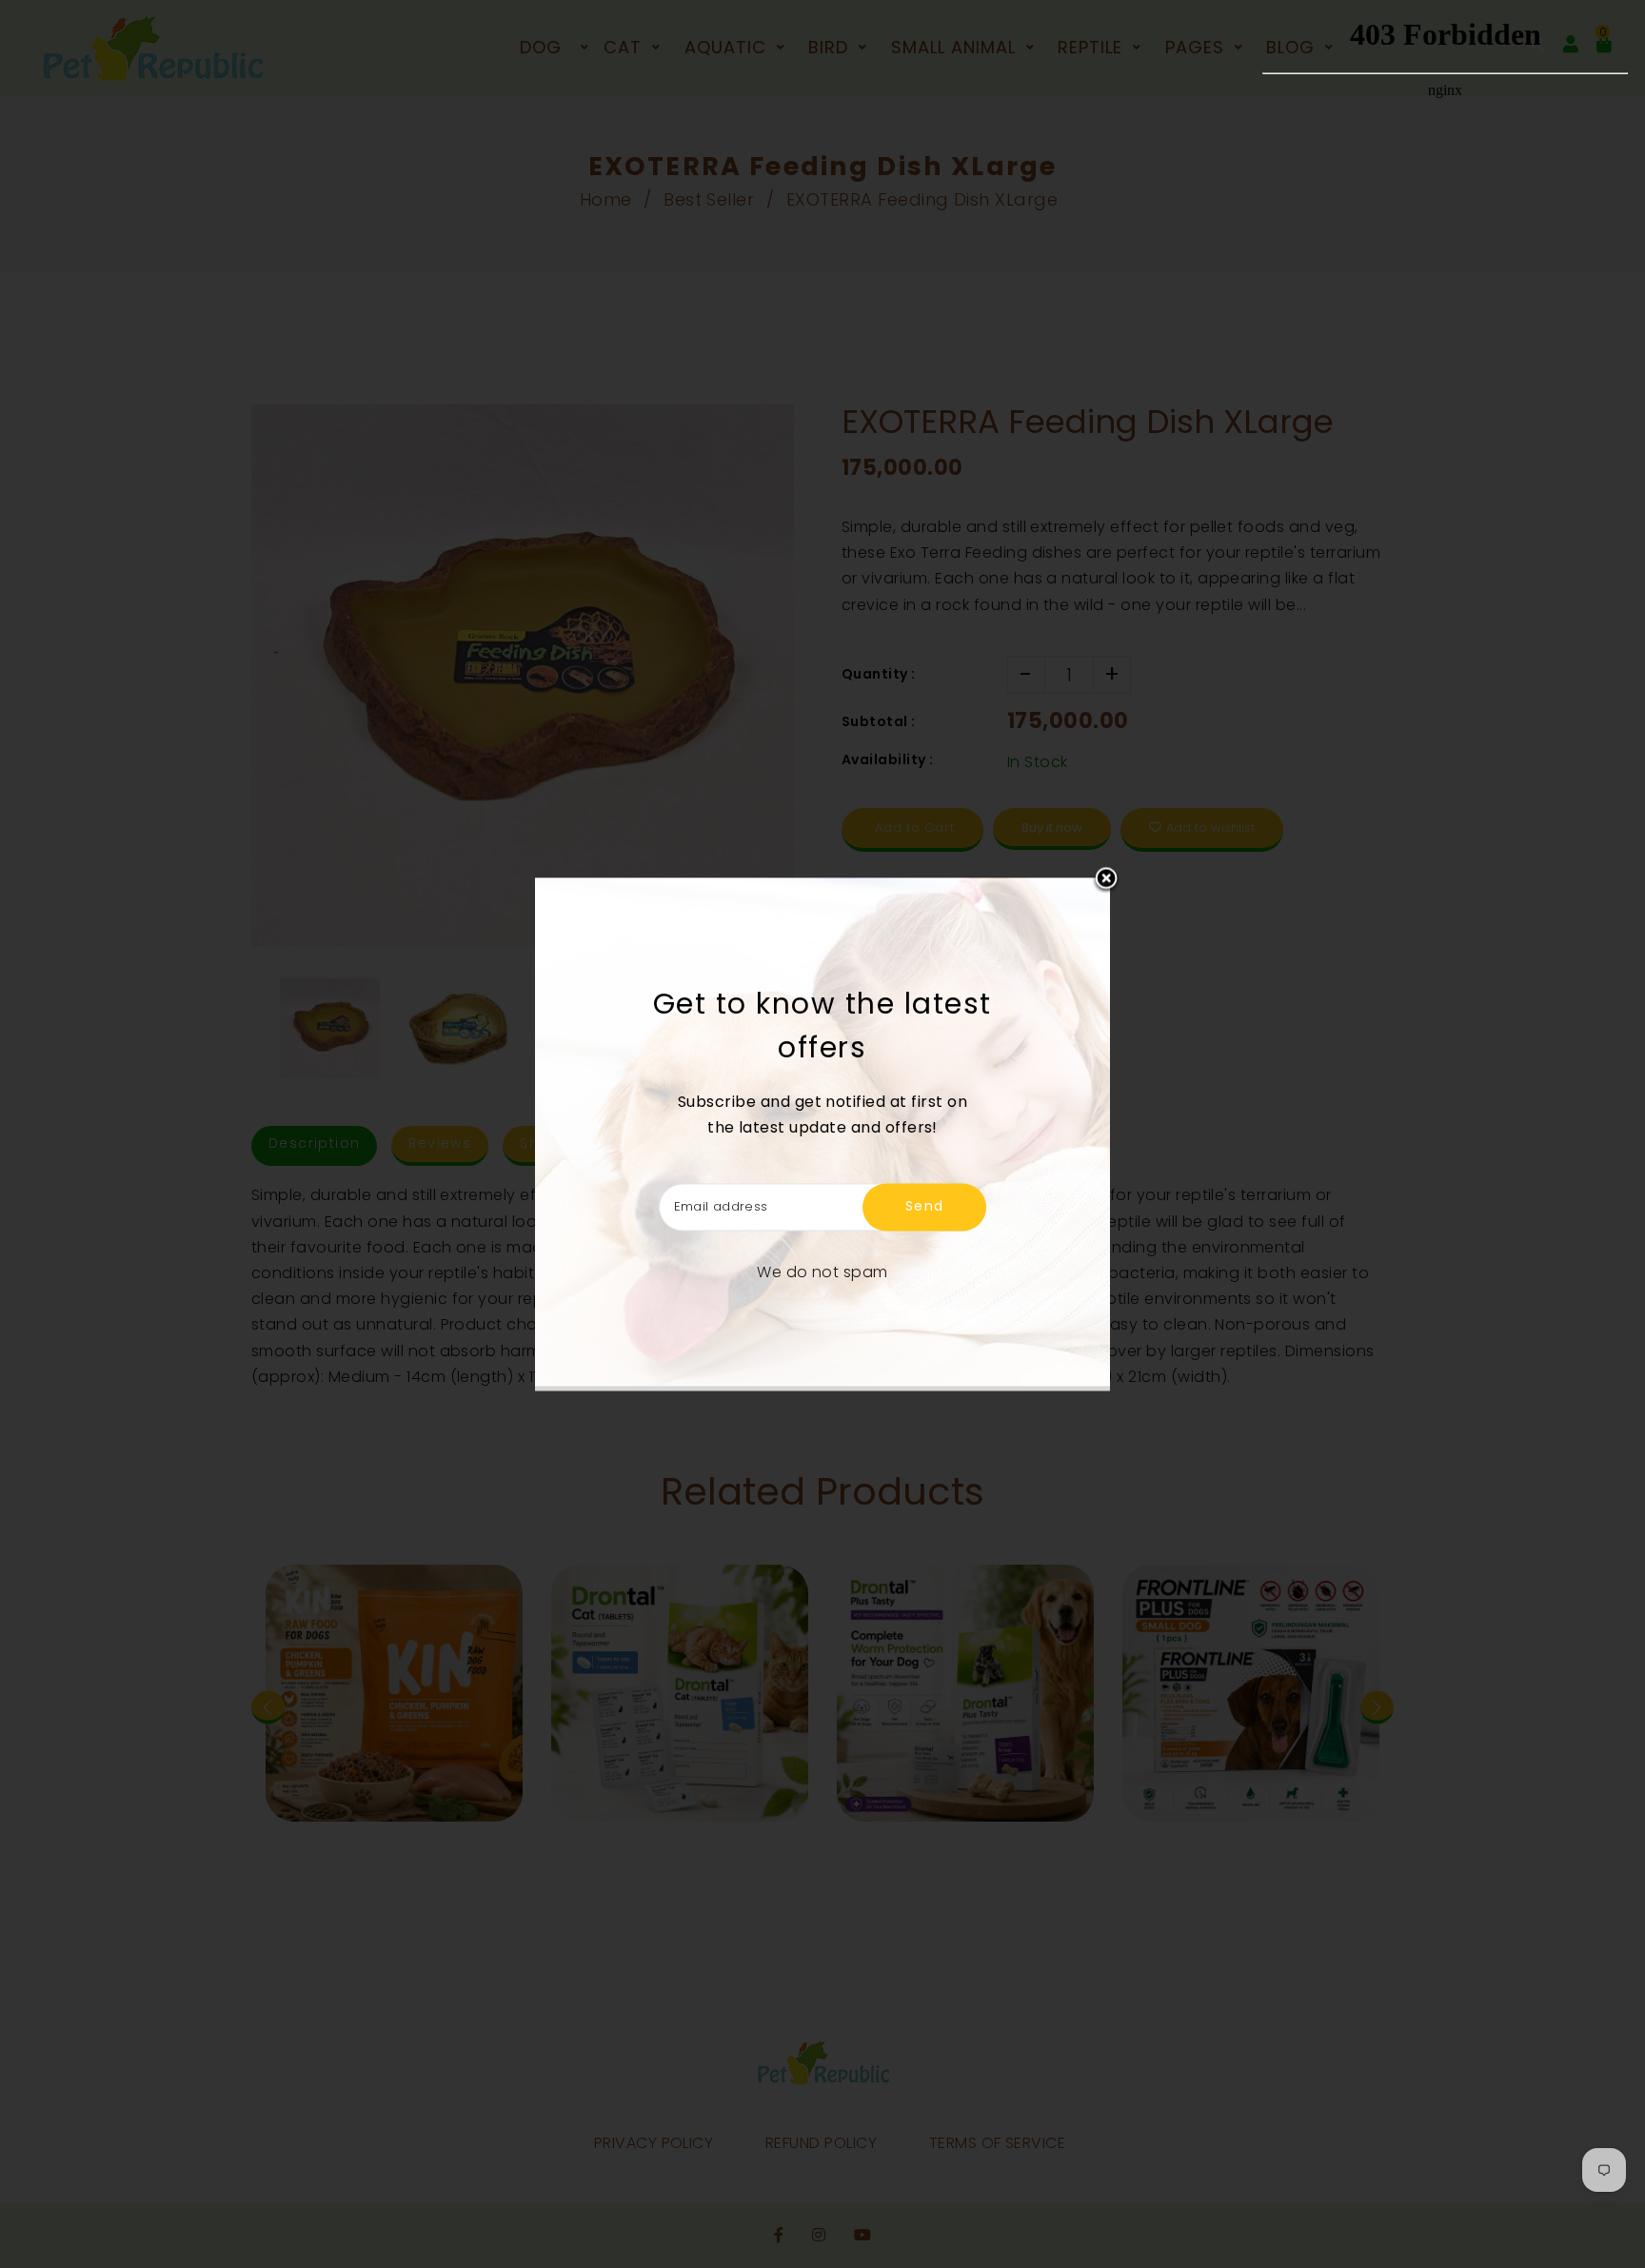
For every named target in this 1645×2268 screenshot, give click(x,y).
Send (925, 1206)
